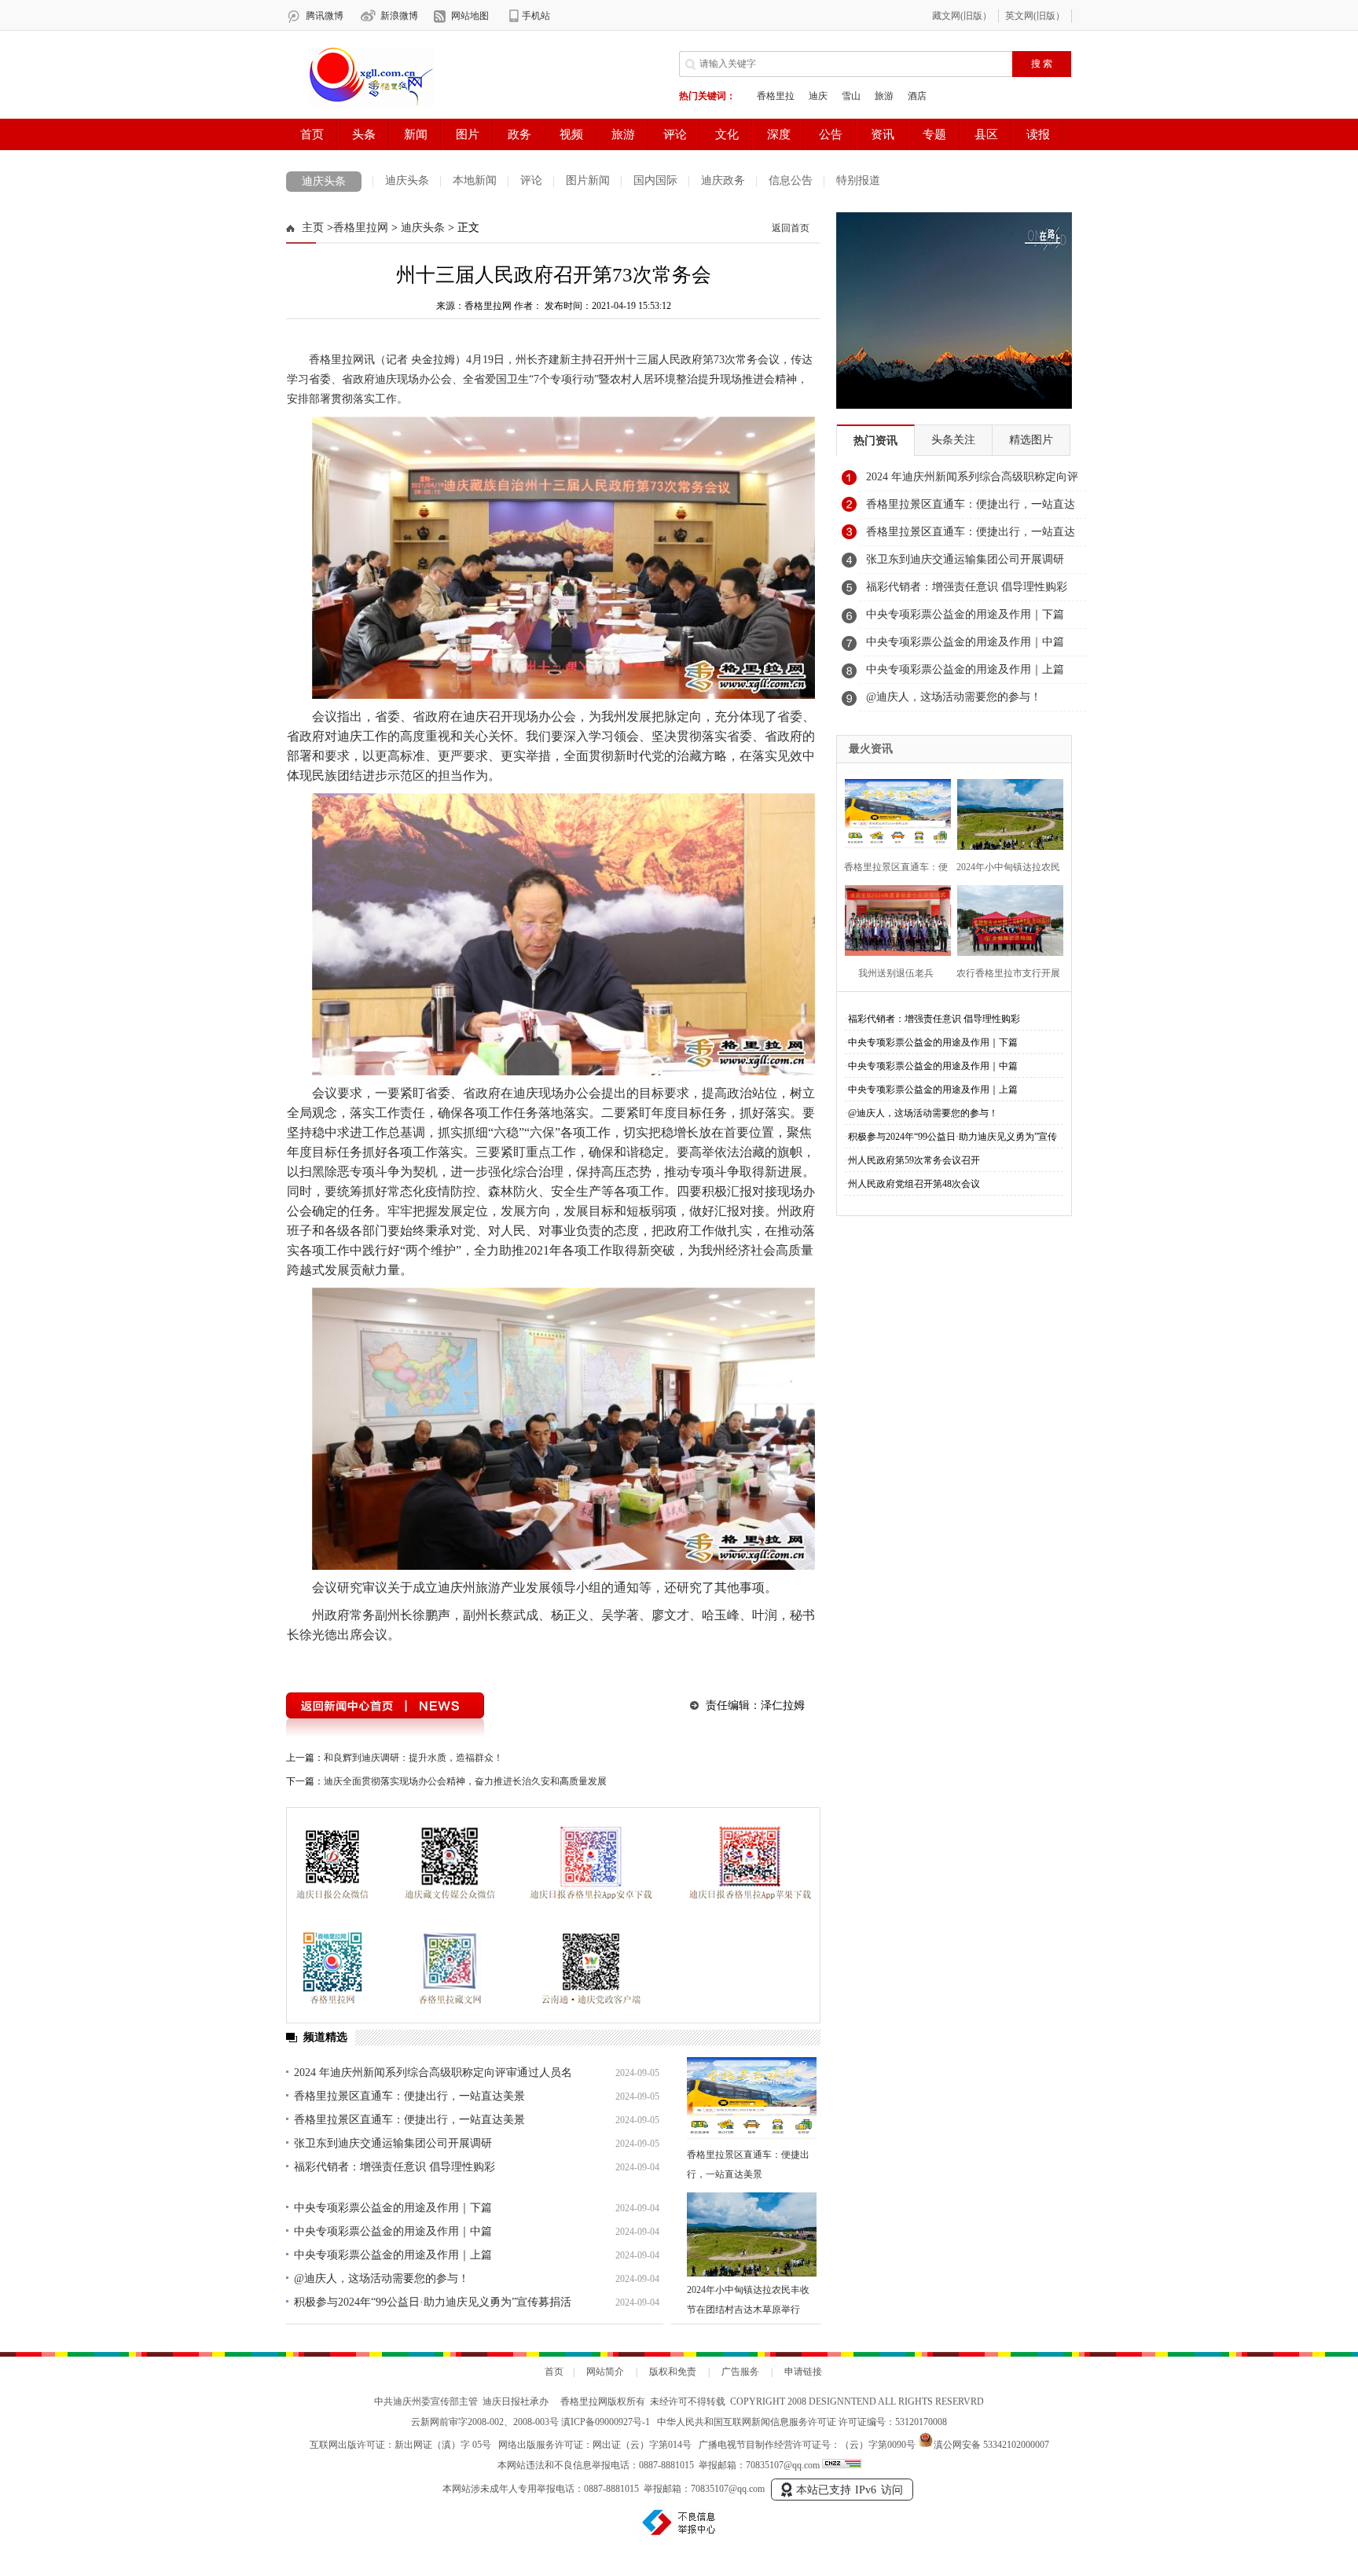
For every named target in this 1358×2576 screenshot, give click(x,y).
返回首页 (791, 228)
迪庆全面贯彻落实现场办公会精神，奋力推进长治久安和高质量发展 (465, 1781)
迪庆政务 (723, 180)
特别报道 (858, 180)
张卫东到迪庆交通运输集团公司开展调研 (393, 2143)
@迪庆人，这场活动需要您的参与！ (382, 2278)
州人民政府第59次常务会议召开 (914, 1160)
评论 (531, 180)
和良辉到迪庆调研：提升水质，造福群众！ (413, 1758)
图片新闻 (588, 180)
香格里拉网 (361, 228)
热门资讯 (875, 441)
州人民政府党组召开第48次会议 (914, 1184)
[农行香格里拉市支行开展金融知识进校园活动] (1006, 919)
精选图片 (1031, 440)
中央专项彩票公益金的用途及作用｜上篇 (393, 2255)
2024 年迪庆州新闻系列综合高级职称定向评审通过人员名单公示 (972, 481)
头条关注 (953, 440)
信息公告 (791, 180)
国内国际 (655, 180)
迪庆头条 (324, 181)
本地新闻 (475, 180)
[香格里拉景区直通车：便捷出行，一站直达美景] (752, 2099)
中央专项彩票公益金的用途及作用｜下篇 (393, 2208)
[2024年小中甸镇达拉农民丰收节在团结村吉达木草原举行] (752, 2234)
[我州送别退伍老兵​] (893, 919)
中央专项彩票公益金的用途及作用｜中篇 (393, 2231)
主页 (313, 228)
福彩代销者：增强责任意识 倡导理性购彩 (395, 2167)
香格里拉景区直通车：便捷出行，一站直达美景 (409, 2096)
